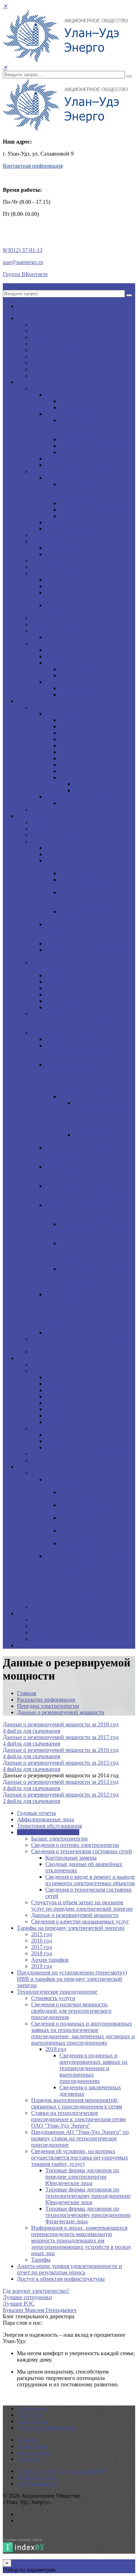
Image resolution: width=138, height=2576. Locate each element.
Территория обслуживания (64, 567)
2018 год (56, 994)
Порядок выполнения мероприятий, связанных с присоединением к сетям (89, 1154)
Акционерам (32, 701)
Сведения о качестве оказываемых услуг (80, 1921)
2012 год (56, 1384)
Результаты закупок (55, 1428)
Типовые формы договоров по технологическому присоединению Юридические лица (97, 1253)
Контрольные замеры (85, 873)
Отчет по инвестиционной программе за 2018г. (92, 1546)
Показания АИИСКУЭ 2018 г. (82, 682)
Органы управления (56, 331)
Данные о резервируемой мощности (89, 943)
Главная (27, 1693)
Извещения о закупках (58, 1371)
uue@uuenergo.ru (23, 262)
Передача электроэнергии (76, 395)
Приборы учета (50, 561)
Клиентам (29, 382)
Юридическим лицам (57, 388)
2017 (65, 758)
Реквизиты (44, 337)
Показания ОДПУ (81, 675)
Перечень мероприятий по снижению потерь (77, 608)
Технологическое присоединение (85, 414)
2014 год (56, 1396)
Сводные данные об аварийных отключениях (90, 883)
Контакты (29, 2459)
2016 (65, 752)
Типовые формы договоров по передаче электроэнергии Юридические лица (96, 1231)
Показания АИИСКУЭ (59, 644)
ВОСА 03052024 (94, 790)
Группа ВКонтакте (25, 274)
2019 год (56, 1007)
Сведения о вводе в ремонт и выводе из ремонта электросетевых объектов (95, 899)
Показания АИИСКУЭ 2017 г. (82, 663)
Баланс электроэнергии (74, 580)
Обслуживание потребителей (81, 459)
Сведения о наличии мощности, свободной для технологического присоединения (85, 1052)
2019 (51, 637)
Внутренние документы (60, 350)
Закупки (27, 1358)
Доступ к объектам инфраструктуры (75, 1352)
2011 (65, 720)
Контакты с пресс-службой (64, 1639)
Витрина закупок (52, 1460)
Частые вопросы (51, 376)
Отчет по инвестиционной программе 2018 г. (78, 1483)
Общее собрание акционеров (80, 714)
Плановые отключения (59, 631)
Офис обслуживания (70, 548)
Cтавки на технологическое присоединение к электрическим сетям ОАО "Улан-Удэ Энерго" (85, 1173)
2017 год (56, 988)
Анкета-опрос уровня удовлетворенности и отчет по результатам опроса (81, 1342)
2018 (65, 765)
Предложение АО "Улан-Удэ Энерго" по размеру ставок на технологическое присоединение (85, 1192)
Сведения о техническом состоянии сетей (89, 915)
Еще (22, 1645)
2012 (65, 727)
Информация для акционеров (81, 797)
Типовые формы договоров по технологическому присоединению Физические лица (96, 1278)
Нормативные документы (91, 446)
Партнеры (43, 369)
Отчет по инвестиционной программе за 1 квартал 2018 (94, 1521)
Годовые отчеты (51, 809)
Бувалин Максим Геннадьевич (40, 2310)
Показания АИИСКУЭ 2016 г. (82, 656)
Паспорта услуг (50, 618)
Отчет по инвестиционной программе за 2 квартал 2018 (94, 1508)
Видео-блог (45, 1620)
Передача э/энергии (55, 573)
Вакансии (43, 344)
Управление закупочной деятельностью (79, 1454)
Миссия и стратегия (55, 325)
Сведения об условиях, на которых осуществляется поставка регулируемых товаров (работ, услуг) (90, 1211)
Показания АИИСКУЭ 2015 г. (82, 650)
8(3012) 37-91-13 (23, 250)
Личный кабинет (66, 554)
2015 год (56, 975)
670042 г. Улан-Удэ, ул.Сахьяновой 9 (62, 2471)
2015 (65, 746)
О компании (32, 2409)
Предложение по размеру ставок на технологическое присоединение (92, 427)
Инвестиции (32, 1467)
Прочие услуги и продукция (80, 465)
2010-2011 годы (64, 1377)
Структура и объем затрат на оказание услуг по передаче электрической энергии (80, 931)
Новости (42, 1626)
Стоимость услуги (67, 1039)
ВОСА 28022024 (94, 784)
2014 (65, 739)
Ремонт (40, 1607)
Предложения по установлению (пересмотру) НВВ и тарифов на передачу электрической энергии (82, 1020)
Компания (29, 318)
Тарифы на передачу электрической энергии (71, 1928)
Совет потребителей (56, 624)
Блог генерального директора (67, 1633)
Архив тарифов (64, 1001)
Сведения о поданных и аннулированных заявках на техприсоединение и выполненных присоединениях (104, 1116)
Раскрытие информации (46, 816)
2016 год (56, 982)
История (41, 363)
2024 (65, 778)
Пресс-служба (34, 1613)
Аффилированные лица (60, 829)
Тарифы (69, 401)
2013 (65, 733)
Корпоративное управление (65, 707)
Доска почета (47, 356)
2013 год (56, 1390)
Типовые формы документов (94, 439)
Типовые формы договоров (93, 407)
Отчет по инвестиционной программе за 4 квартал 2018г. (96, 1534)
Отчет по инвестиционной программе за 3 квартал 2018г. (96, 1495)
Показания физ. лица (85, 669)
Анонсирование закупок (61, 1365)
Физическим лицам (55, 471)
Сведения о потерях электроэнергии (89, 586)
